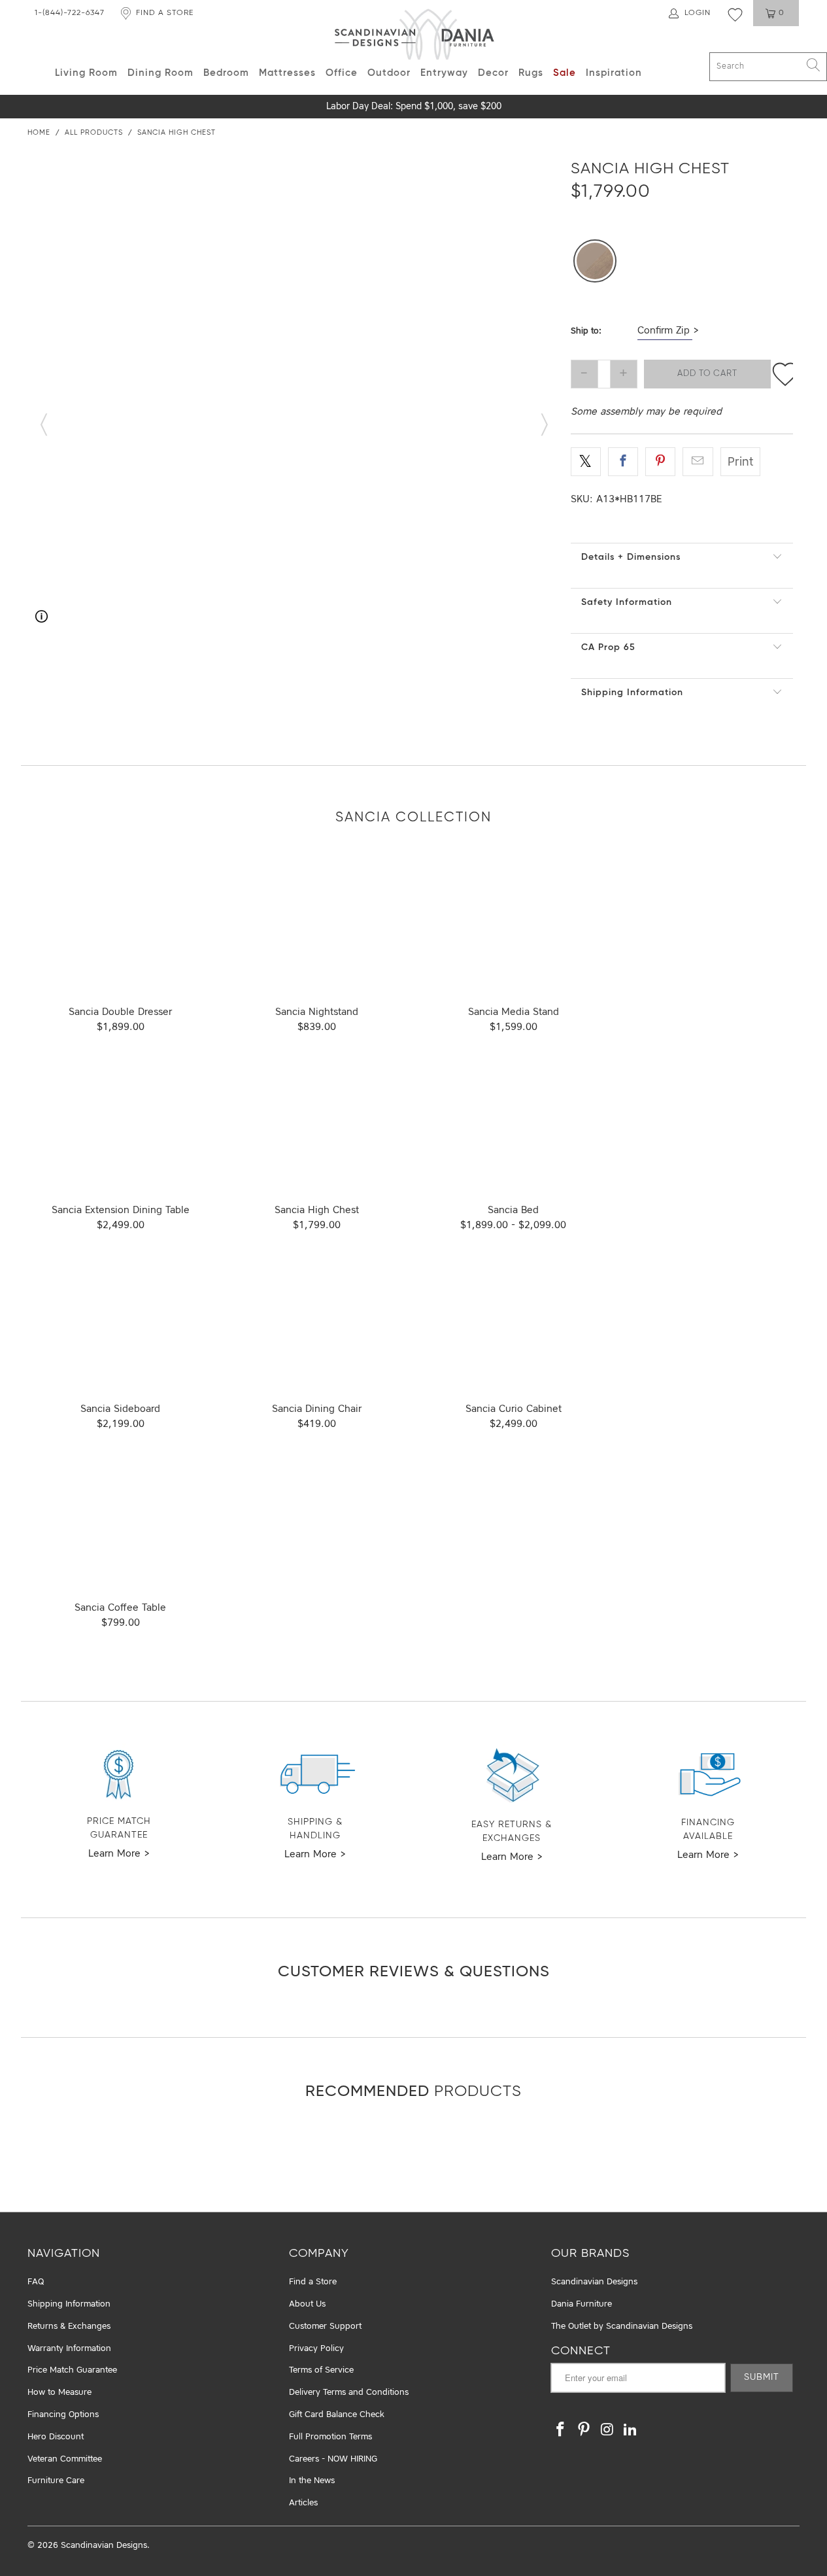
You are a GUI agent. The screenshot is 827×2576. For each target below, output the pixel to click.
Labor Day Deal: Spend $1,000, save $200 (414, 107)
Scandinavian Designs (594, 2282)
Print (740, 462)
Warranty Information (69, 2349)
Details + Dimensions (631, 557)
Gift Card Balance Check (337, 2415)
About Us (307, 2304)
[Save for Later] (785, 374)
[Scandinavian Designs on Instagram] (607, 2430)
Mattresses (287, 73)
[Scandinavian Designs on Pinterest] (584, 2430)
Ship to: (586, 331)
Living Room (86, 73)
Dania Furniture (582, 2304)
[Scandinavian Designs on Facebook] (561, 2430)
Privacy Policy (316, 2349)
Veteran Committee (65, 2459)
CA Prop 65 (608, 647)
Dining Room (160, 73)
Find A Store (165, 13)
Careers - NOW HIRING (333, 2459)
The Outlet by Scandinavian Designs (622, 2327)
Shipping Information (632, 693)
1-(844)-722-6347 (70, 13)
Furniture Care (56, 2481)
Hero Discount (56, 2437)
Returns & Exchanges (69, 2327)
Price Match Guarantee (72, 2370)
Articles (303, 2503)
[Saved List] (735, 14)
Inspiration (614, 73)
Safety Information (627, 602)
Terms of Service (321, 2370)
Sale (565, 73)
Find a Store (313, 2282)
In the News (312, 2481)
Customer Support (325, 2327)
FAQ (36, 2282)
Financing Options (63, 2415)
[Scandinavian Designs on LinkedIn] (631, 2430)
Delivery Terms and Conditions (349, 2393)
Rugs (531, 73)
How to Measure (59, 2393)
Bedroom (226, 73)
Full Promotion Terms (330, 2437)
